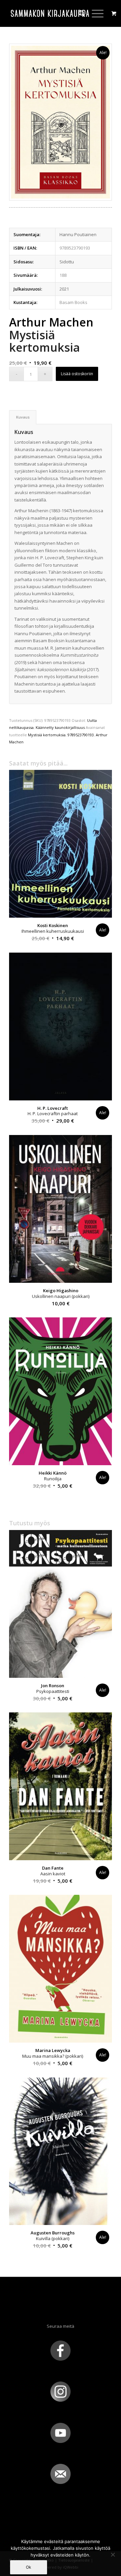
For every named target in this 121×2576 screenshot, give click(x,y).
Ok (29, 2567)
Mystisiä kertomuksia (47, 735)
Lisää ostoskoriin (77, 374)
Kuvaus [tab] (23, 417)
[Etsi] (78, 13)
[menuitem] (78, 13)
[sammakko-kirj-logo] (50, 13)
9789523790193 (81, 735)
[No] (113, 2555)
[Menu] (94, 13)
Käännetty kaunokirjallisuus (60, 727)
